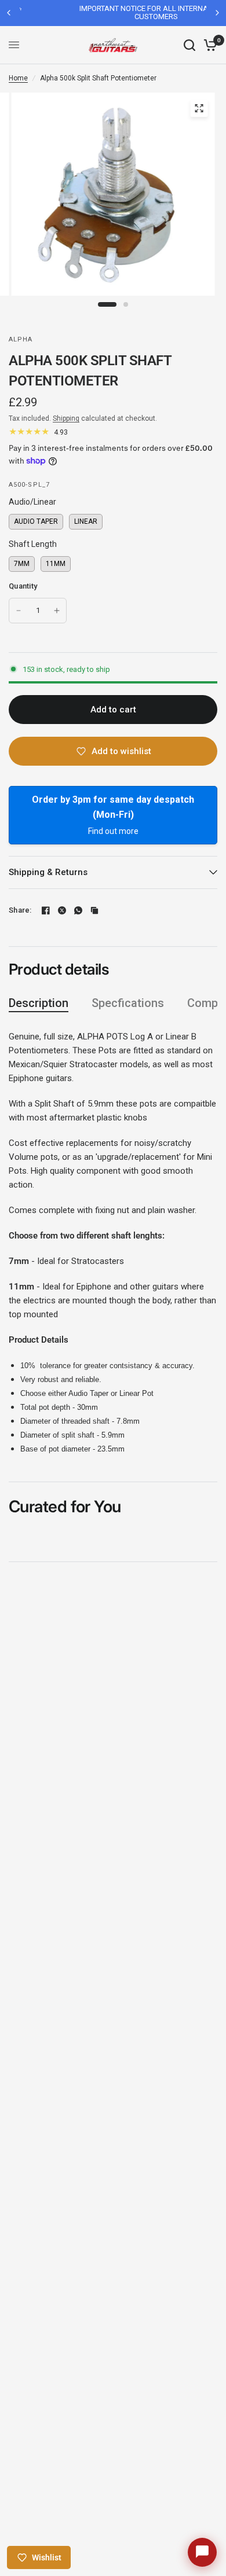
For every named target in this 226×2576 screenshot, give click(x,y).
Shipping (66, 418)
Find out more (113, 831)
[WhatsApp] (78, 910)
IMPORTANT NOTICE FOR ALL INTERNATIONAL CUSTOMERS (114, 12)
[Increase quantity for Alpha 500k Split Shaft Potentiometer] (57, 611)
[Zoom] (199, 108)
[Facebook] (46, 910)
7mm (22, 562)
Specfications (128, 1003)
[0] (208, 45)
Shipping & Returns (48, 872)
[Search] (189, 45)
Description (39, 1003)
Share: (20, 910)
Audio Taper (36, 520)
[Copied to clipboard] (94, 910)
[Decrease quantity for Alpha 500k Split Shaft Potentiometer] (19, 611)
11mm (56, 562)
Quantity (23, 586)
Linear (86, 520)
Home (18, 78)
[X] (62, 910)
